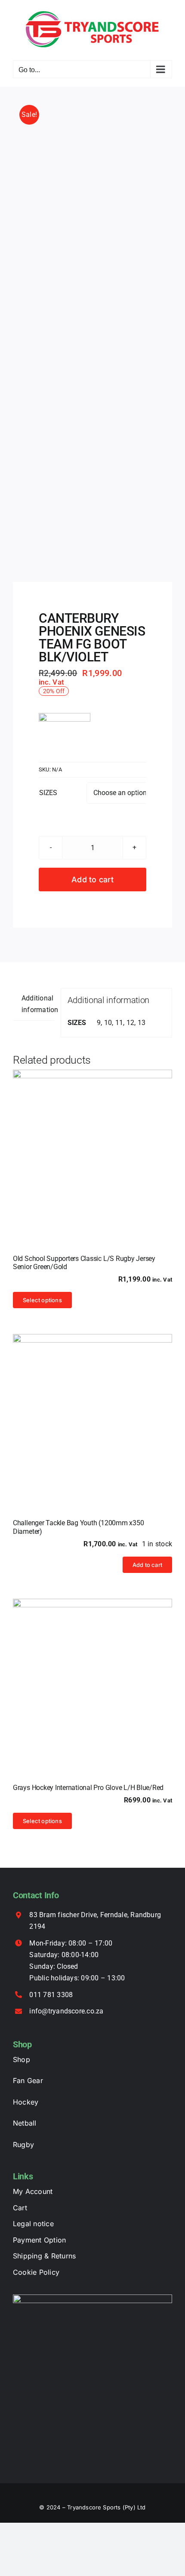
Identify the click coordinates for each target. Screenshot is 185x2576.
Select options (42, 1300)
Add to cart (92, 880)
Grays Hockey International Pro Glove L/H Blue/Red (88, 1788)
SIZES (48, 793)
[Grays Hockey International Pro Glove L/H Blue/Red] (92, 1678)
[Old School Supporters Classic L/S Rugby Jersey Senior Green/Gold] (92, 1149)
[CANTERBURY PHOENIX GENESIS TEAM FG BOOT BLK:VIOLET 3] (92, 335)
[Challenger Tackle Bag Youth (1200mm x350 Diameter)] (92, 1413)
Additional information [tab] (38, 1004)
